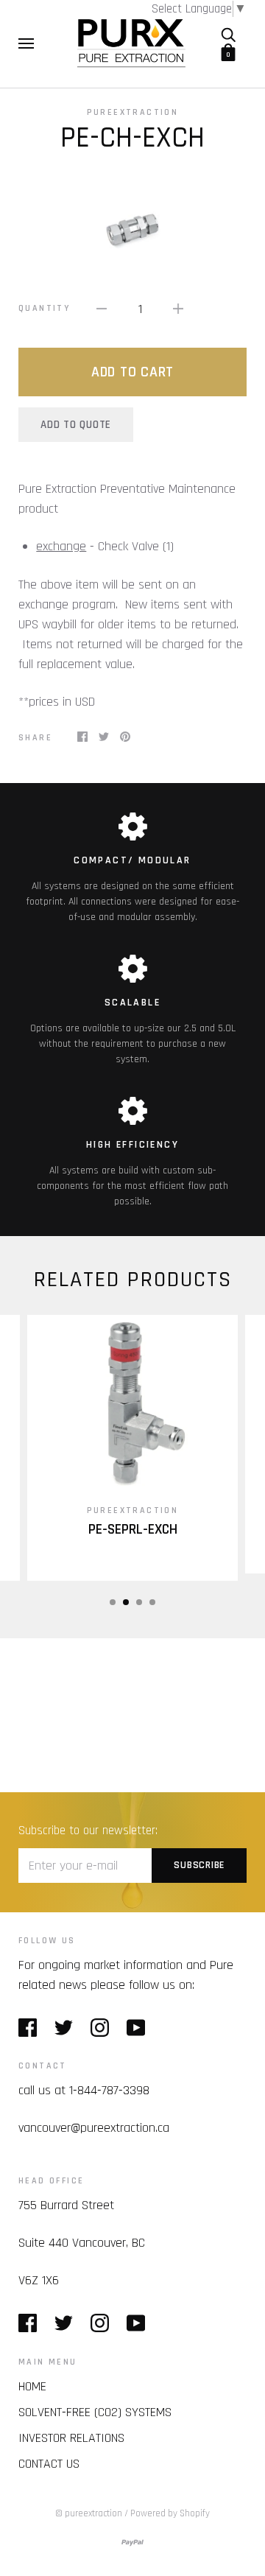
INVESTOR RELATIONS (71, 2438)
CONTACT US (49, 2464)
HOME (32, 2386)
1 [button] (113, 1602)
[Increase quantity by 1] (178, 308)
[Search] (228, 35)
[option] (132, 228)
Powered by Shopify (170, 2513)
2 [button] (126, 1602)
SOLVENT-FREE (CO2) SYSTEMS (95, 2412)
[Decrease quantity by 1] (102, 308)
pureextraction (133, 112)
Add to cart (132, 372)
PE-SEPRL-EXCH (133, 1530)
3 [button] (139, 1602)
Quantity (44, 308)
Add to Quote (76, 425)
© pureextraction (89, 2513)
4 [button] (152, 1602)
